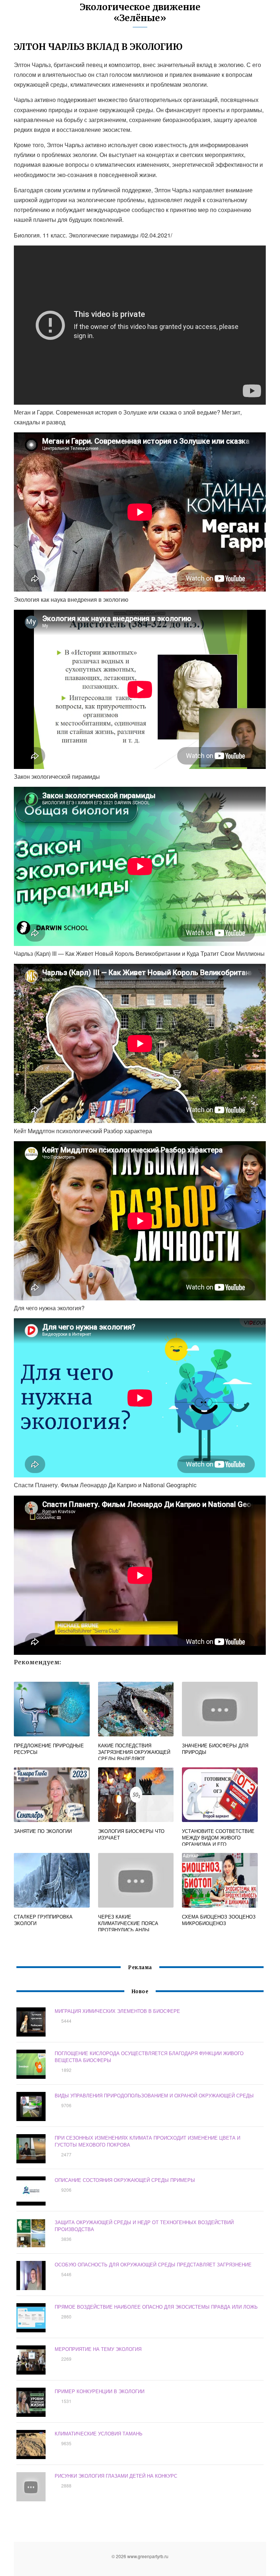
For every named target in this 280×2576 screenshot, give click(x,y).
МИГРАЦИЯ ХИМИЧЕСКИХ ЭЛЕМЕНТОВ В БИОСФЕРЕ (117, 2011)
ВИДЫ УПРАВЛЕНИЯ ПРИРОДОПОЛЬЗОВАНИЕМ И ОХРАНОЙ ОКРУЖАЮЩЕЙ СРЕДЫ (154, 2095)
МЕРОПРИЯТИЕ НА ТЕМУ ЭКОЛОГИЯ (98, 2349)
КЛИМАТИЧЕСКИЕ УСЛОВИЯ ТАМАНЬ (99, 2433)
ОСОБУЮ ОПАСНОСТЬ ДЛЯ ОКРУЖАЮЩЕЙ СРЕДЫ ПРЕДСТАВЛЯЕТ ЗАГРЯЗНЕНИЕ (153, 2264)
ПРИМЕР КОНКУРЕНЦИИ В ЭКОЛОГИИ (100, 2391)
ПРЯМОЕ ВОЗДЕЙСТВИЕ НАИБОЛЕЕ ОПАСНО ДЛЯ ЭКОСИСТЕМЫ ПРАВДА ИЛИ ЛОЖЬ (156, 2307)
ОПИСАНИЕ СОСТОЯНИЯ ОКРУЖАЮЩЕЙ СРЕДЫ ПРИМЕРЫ (125, 2180)
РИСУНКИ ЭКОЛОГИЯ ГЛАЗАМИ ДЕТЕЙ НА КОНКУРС (116, 2476)
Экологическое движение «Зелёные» (140, 13)
